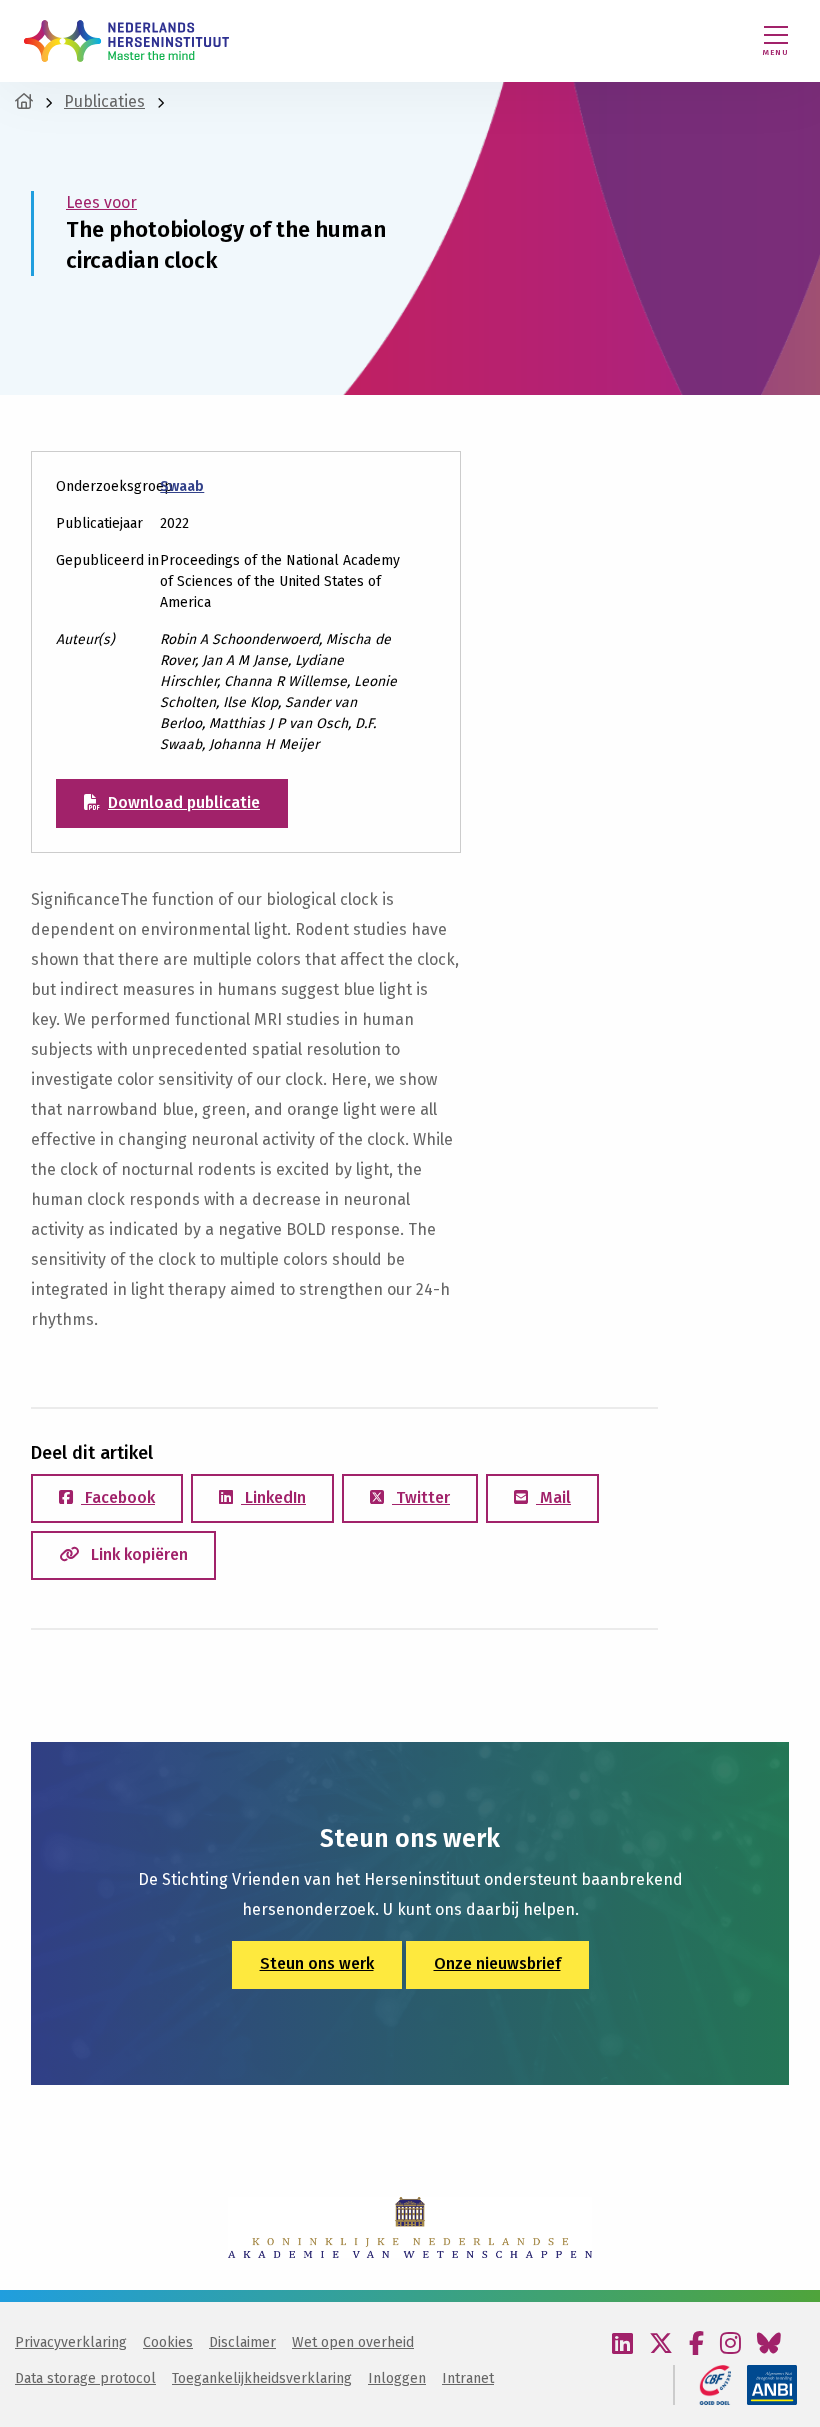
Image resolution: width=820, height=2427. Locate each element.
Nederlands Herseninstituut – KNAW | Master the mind (126, 41)
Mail (553, 1497)
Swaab (182, 486)
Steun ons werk (317, 1963)
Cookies (168, 2342)
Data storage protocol (85, 2378)
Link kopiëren (137, 1554)
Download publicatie (184, 802)
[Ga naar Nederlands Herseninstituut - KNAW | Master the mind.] (24, 101)
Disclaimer (242, 2342)
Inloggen (397, 2378)
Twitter (421, 1497)
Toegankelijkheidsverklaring (262, 2378)
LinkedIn (273, 1497)
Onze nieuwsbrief (497, 1963)
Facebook (118, 1497)
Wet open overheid (353, 2342)
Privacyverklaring (71, 2342)
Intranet (468, 2378)
